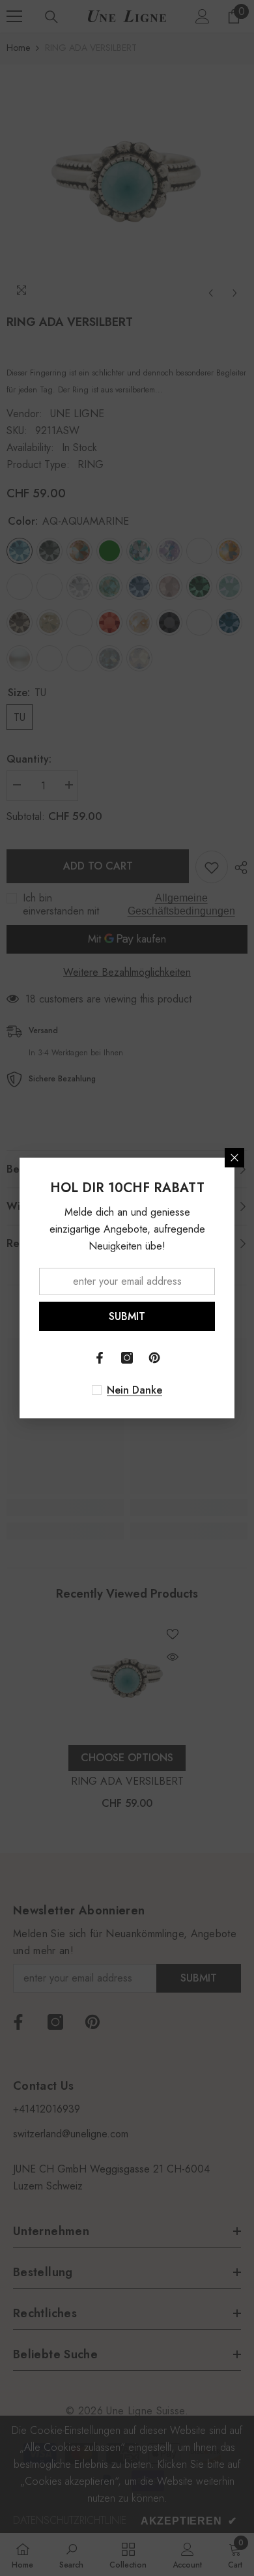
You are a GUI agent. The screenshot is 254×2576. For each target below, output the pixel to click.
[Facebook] (100, 1358)
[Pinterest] (154, 1358)
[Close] (234, 1158)
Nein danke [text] (134, 1390)
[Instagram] (127, 1358)
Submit (127, 1316)
